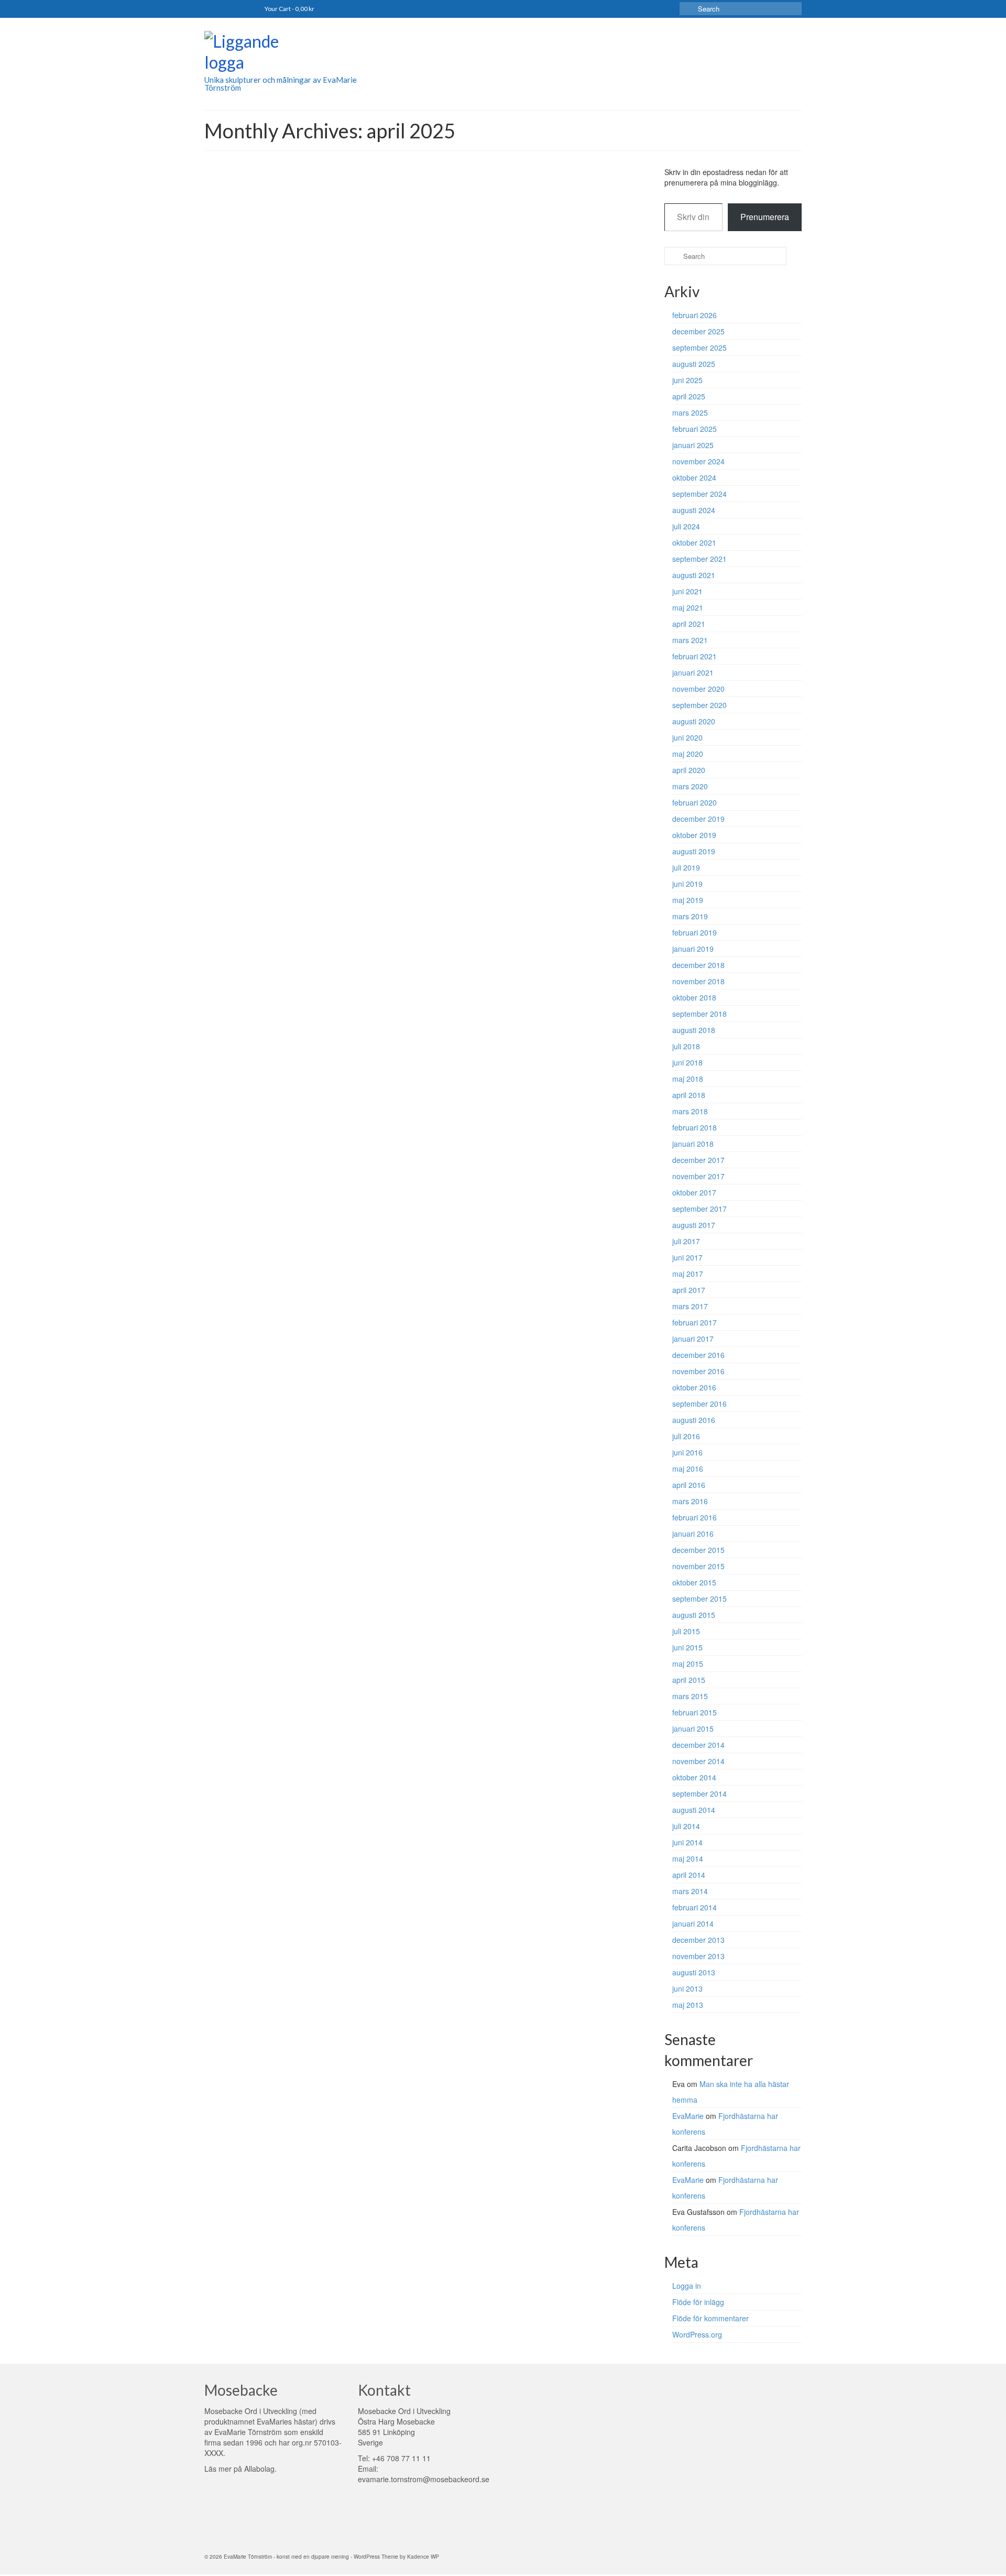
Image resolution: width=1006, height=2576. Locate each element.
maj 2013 (688, 2005)
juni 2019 (687, 884)
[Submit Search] (687, 9)
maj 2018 (688, 1079)
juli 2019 (686, 867)
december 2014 (698, 1745)
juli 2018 (686, 1046)
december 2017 (698, 1160)
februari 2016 (695, 1517)
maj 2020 (688, 754)
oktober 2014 (694, 1777)
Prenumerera (765, 217)
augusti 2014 (694, 1810)
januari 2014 (693, 1923)
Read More (598, 309)
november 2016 (698, 1371)
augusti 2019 (694, 851)
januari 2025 (693, 445)
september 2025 (699, 347)
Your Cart (289, 9)
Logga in (687, 2286)
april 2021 (689, 624)
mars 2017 (690, 1306)
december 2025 (698, 331)
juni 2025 (687, 380)
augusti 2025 (694, 364)
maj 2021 (688, 607)
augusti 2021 (694, 575)
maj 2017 (688, 1274)
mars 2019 (690, 916)
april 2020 (689, 770)
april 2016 (689, 1485)
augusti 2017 (694, 1225)
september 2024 (699, 494)
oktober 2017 (694, 1192)
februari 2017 (695, 1322)
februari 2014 (695, 1907)
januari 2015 (693, 1729)
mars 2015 (690, 1696)
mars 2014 (690, 1891)
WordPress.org (697, 2334)
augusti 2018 (694, 1030)
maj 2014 (688, 1858)
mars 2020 (690, 786)
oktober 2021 (694, 542)
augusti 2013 (694, 1972)
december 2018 (698, 965)
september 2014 (699, 1794)
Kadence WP (423, 2557)
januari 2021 (693, 672)
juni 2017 (687, 1257)
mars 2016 (690, 1501)
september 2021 (699, 559)
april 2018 (689, 1095)
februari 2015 (695, 1712)
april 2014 (689, 1875)
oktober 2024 (694, 477)
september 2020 (699, 705)
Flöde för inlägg (698, 2302)
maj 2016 (688, 1469)
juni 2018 (687, 1062)
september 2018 (699, 1014)
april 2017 (689, 1290)
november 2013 (698, 1956)
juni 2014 (687, 1842)
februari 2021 (695, 656)
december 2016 (698, 1355)
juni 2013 (687, 1988)
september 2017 (699, 1209)
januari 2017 (693, 1339)
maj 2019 (688, 900)
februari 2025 (695, 429)
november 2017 (698, 1176)
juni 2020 (687, 737)
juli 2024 (686, 526)
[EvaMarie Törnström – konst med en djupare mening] (299, 53)
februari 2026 (695, 315)
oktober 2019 (694, 835)
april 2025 (689, 396)
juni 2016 (687, 1452)
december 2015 (698, 1550)
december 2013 (698, 1940)
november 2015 (698, 1566)
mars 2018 (690, 1111)
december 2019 (698, 819)
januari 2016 (693, 1534)
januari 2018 (693, 1144)
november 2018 (698, 981)
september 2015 (699, 1599)
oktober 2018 (694, 997)
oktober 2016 (694, 1387)
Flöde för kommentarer (710, 2318)
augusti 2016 (694, 1420)
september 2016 (699, 1404)
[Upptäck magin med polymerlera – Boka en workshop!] (293, 265)
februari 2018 (695, 1127)
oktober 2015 (694, 1582)
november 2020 (698, 689)
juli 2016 (686, 1436)
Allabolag (259, 2469)
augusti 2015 (694, 1615)
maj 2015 (688, 1664)
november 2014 (698, 1761)
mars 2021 (690, 640)
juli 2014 (686, 1826)
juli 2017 (686, 1241)
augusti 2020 (694, 721)
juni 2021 (687, 591)
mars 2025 (690, 412)
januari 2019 (693, 949)
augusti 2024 (694, 510)
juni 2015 (687, 1647)
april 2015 (689, 1680)
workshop (474, 262)
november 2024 (698, 461)
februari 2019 (695, 932)
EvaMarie (416, 262)
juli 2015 (686, 1631)
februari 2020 (695, 802)
